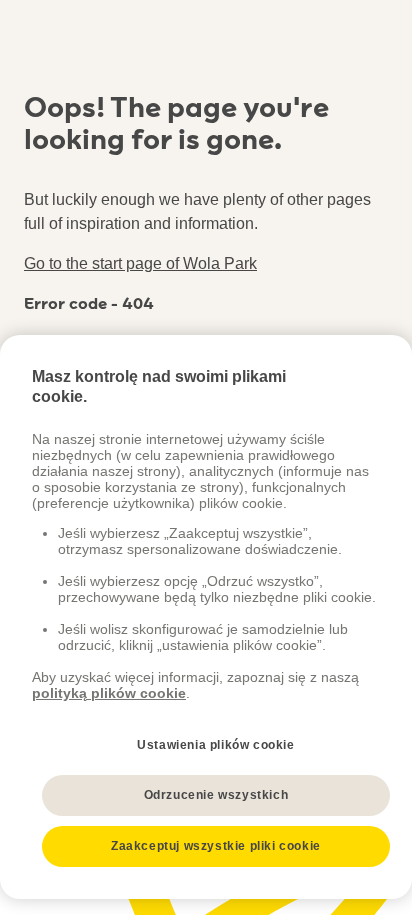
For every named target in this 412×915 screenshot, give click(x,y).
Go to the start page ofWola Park (140, 263)
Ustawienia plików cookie (215, 745)
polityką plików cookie (109, 693)
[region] (206, 617)
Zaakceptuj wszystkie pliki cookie (216, 846)
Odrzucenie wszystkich (216, 795)
